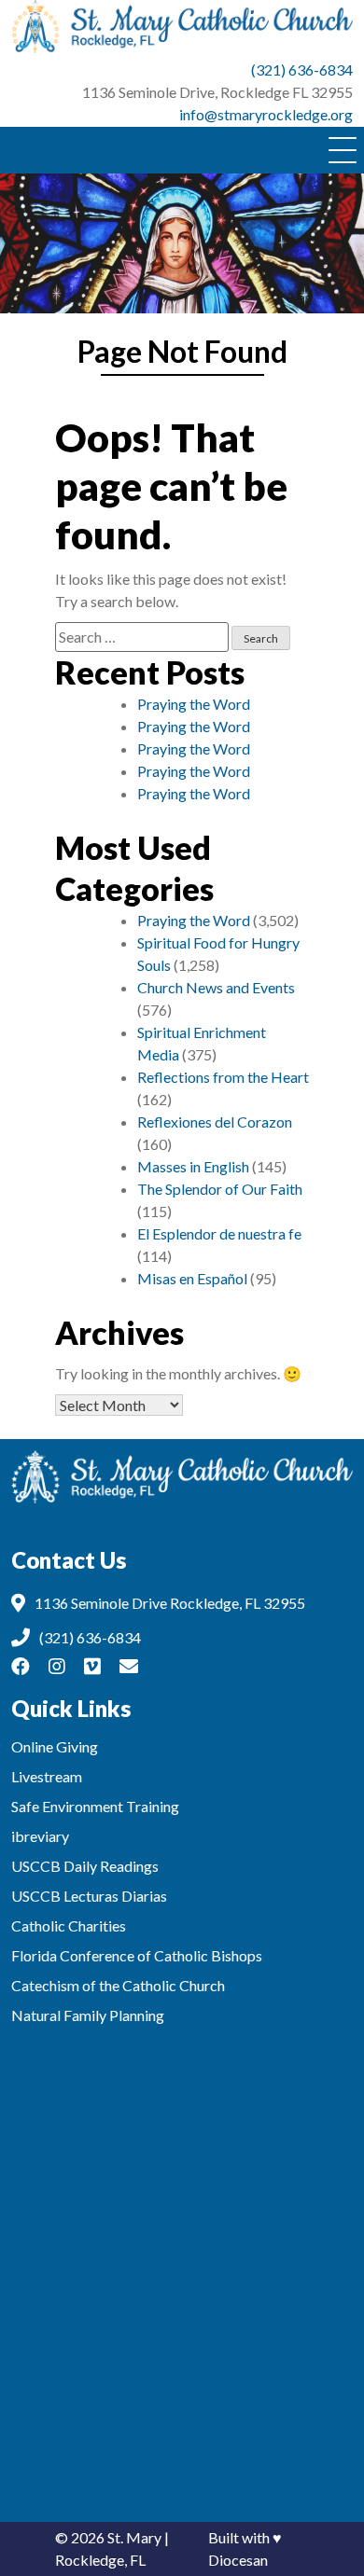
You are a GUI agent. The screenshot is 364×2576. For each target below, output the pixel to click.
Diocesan (238, 2560)
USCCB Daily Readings (85, 1866)
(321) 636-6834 (302, 69)
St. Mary (134, 2537)
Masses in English (193, 1166)
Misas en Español (192, 1278)
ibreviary (40, 1836)
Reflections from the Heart (223, 1077)
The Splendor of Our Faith (220, 1189)
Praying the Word (194, 704)
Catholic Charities (69, 1925)
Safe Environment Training (95, 1806)
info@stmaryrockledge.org (266, 114)
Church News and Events (216, 987)
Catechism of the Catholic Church (118, 1985)
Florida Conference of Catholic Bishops (137, 1955)
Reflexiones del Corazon (215, 1122)
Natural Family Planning (88, 2015)
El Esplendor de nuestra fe (219, 1233)
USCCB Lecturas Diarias (89, 1896)
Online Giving (55, 1746)
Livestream (47, 1776)
